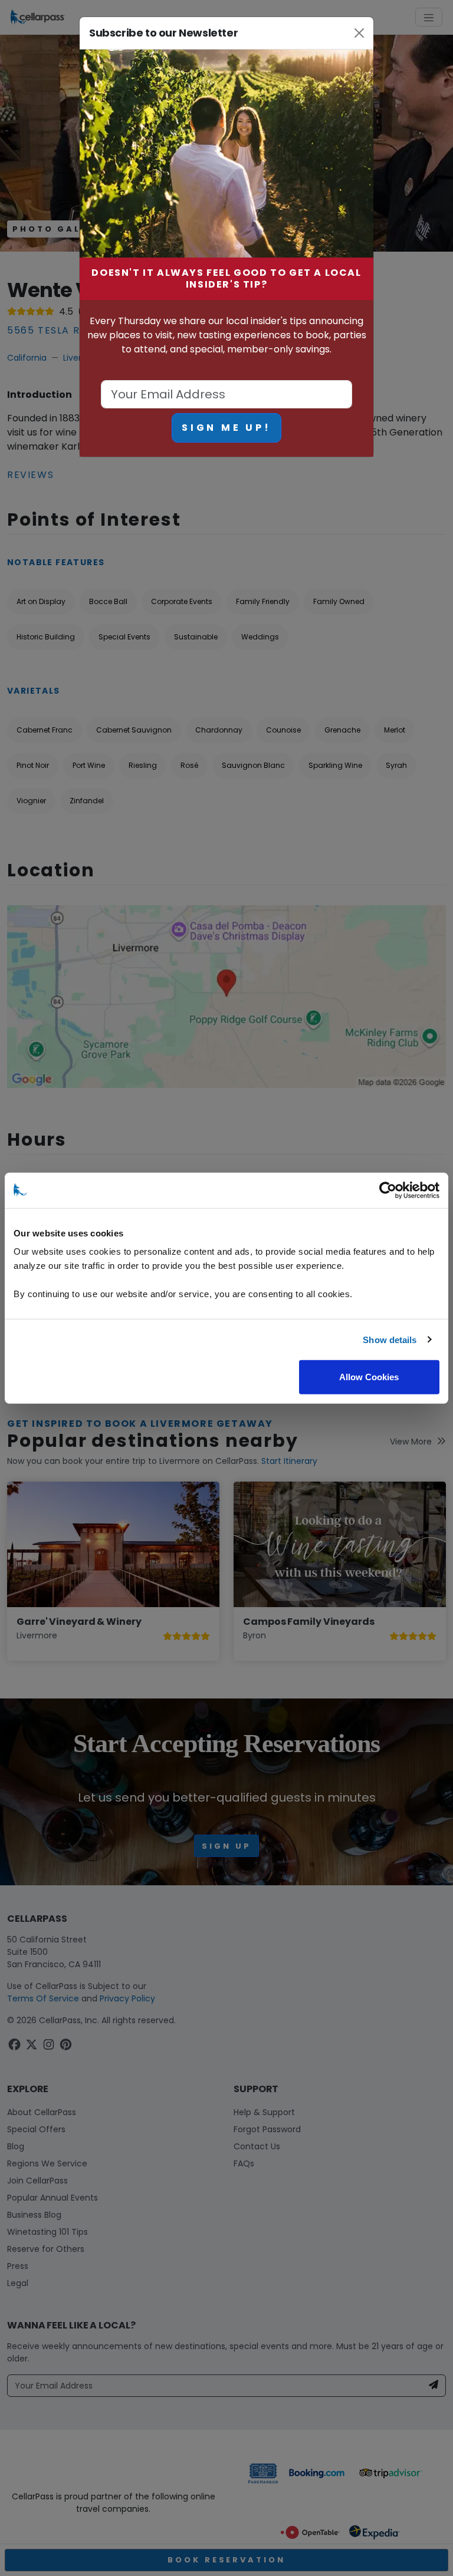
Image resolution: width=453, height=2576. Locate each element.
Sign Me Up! (226, 428)
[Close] (360, 33)
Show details (390, 1339)
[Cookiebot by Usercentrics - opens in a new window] (388, 1190)
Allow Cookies (369, 1377)
